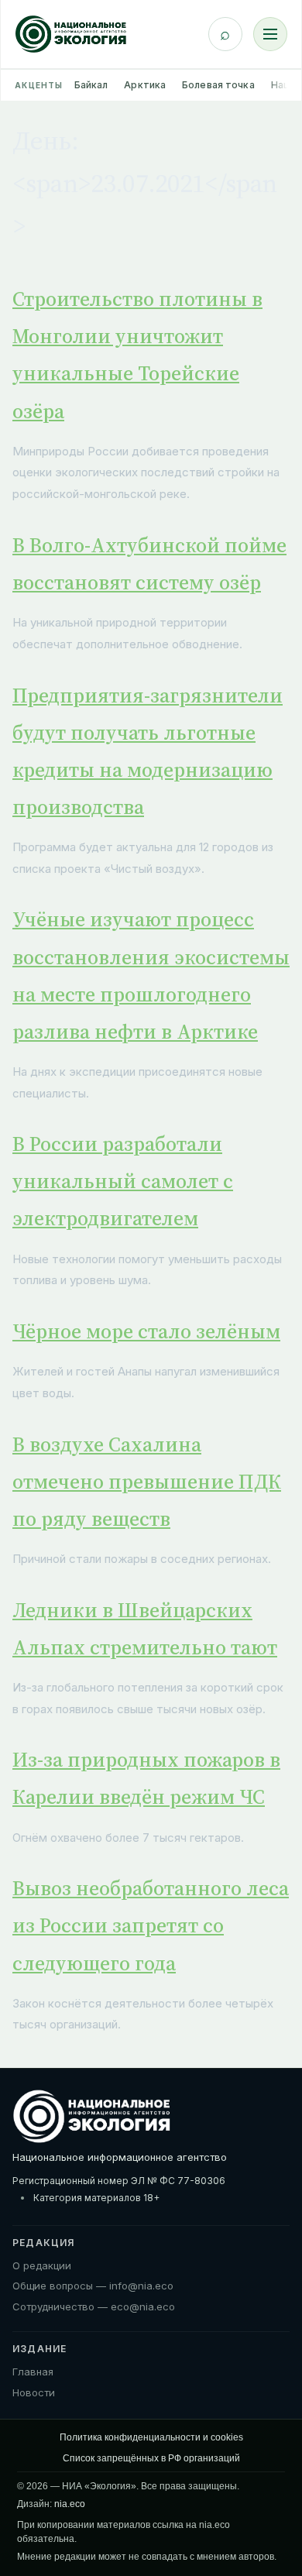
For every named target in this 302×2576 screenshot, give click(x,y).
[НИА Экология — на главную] (71, 34)
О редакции (42, 2265)
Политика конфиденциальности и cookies (151, 2437)
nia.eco (70, 2504)
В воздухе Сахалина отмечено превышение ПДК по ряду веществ (147, 1482)
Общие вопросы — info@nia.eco (93, 2286)
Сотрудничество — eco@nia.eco (94, 2306)
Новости (34, 2392)
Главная (33, 2372)
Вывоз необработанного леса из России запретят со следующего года (151, 1925)
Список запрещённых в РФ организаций (151, 2458)
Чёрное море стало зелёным (146, 1331)
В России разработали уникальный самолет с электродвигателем (123, 1181)
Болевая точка (218, 85)
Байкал (91, 85)
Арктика (145, 85)
